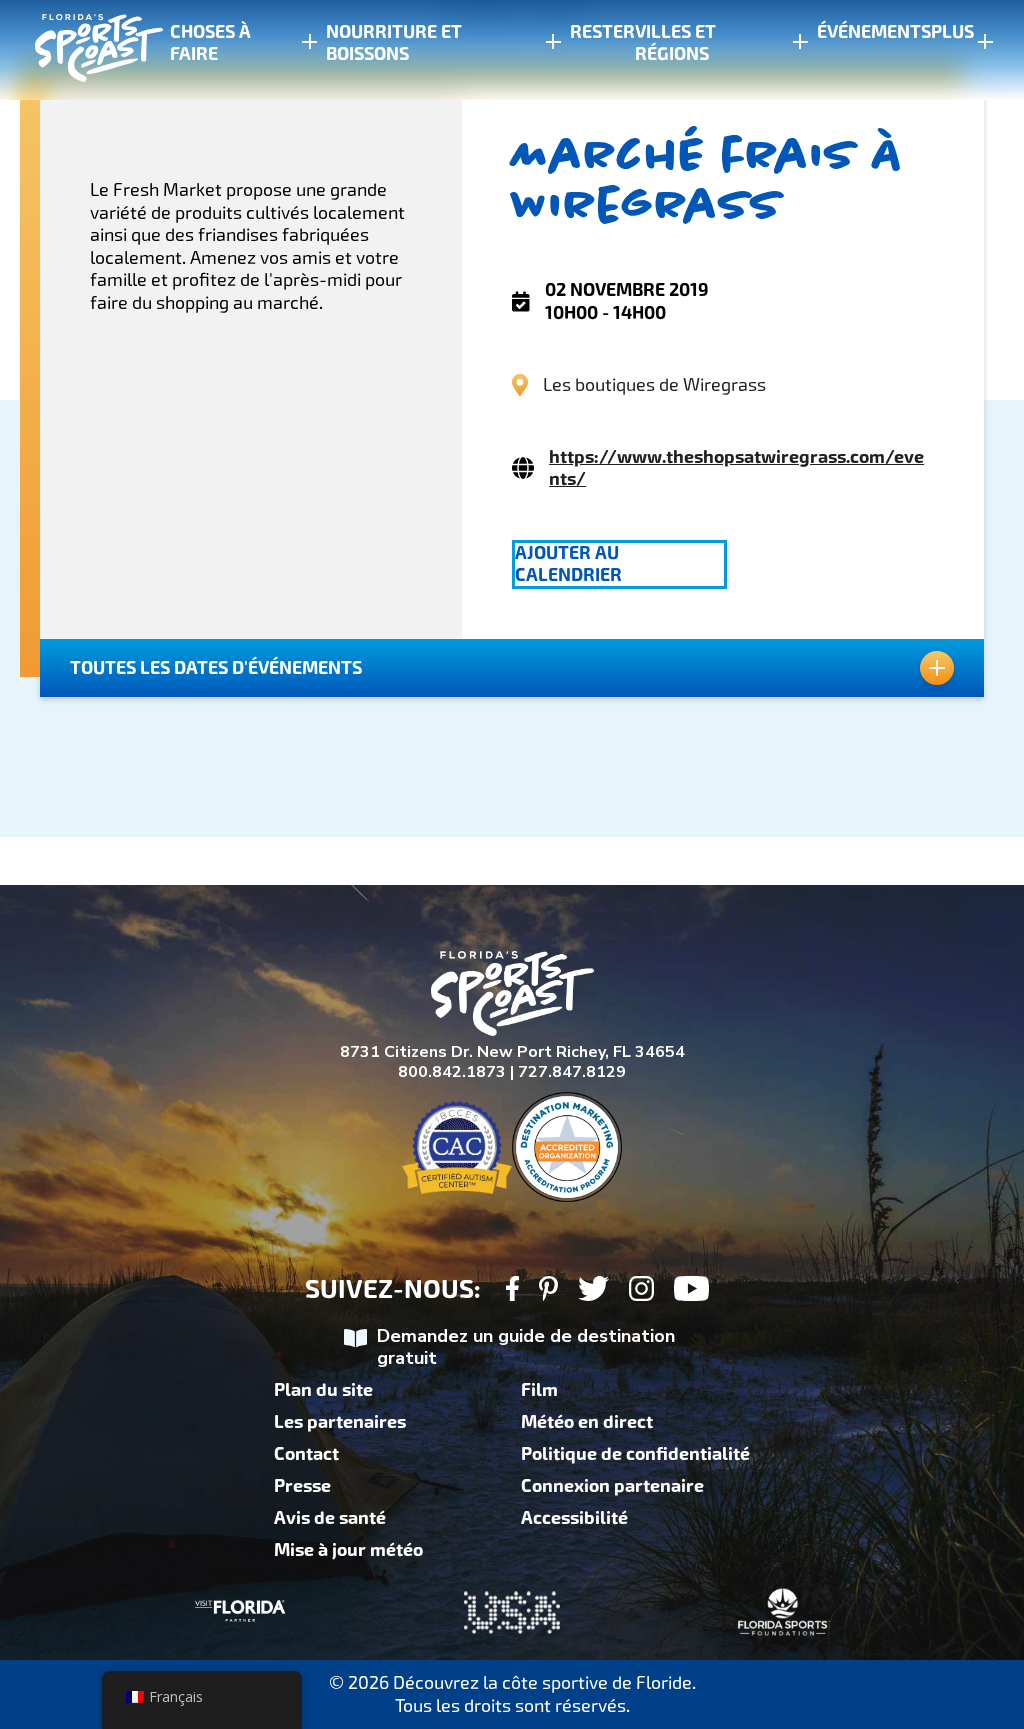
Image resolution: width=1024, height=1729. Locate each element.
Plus (952, 32)
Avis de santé (330, 1518)
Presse (302, 1486)
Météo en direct (587, 1422)
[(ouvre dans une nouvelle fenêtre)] (512, 1291)
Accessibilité (574, 1518)
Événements (874, 32)
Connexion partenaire (612, 1486)
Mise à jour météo (348, 1550)
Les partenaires (340, 1422)
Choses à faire (210, 43)
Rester (602, 32)
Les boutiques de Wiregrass (654, 384)
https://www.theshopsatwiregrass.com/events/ (736, 468)
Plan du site (323, 1390)
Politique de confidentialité (635, 1454)
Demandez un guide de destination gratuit (526, 1347)
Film (539, 1390)
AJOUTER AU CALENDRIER (568, 564)
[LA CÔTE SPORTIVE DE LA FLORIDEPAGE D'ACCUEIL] (80, 50)
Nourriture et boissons (394, 43)
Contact (306, 1454)
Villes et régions (675, 43)
